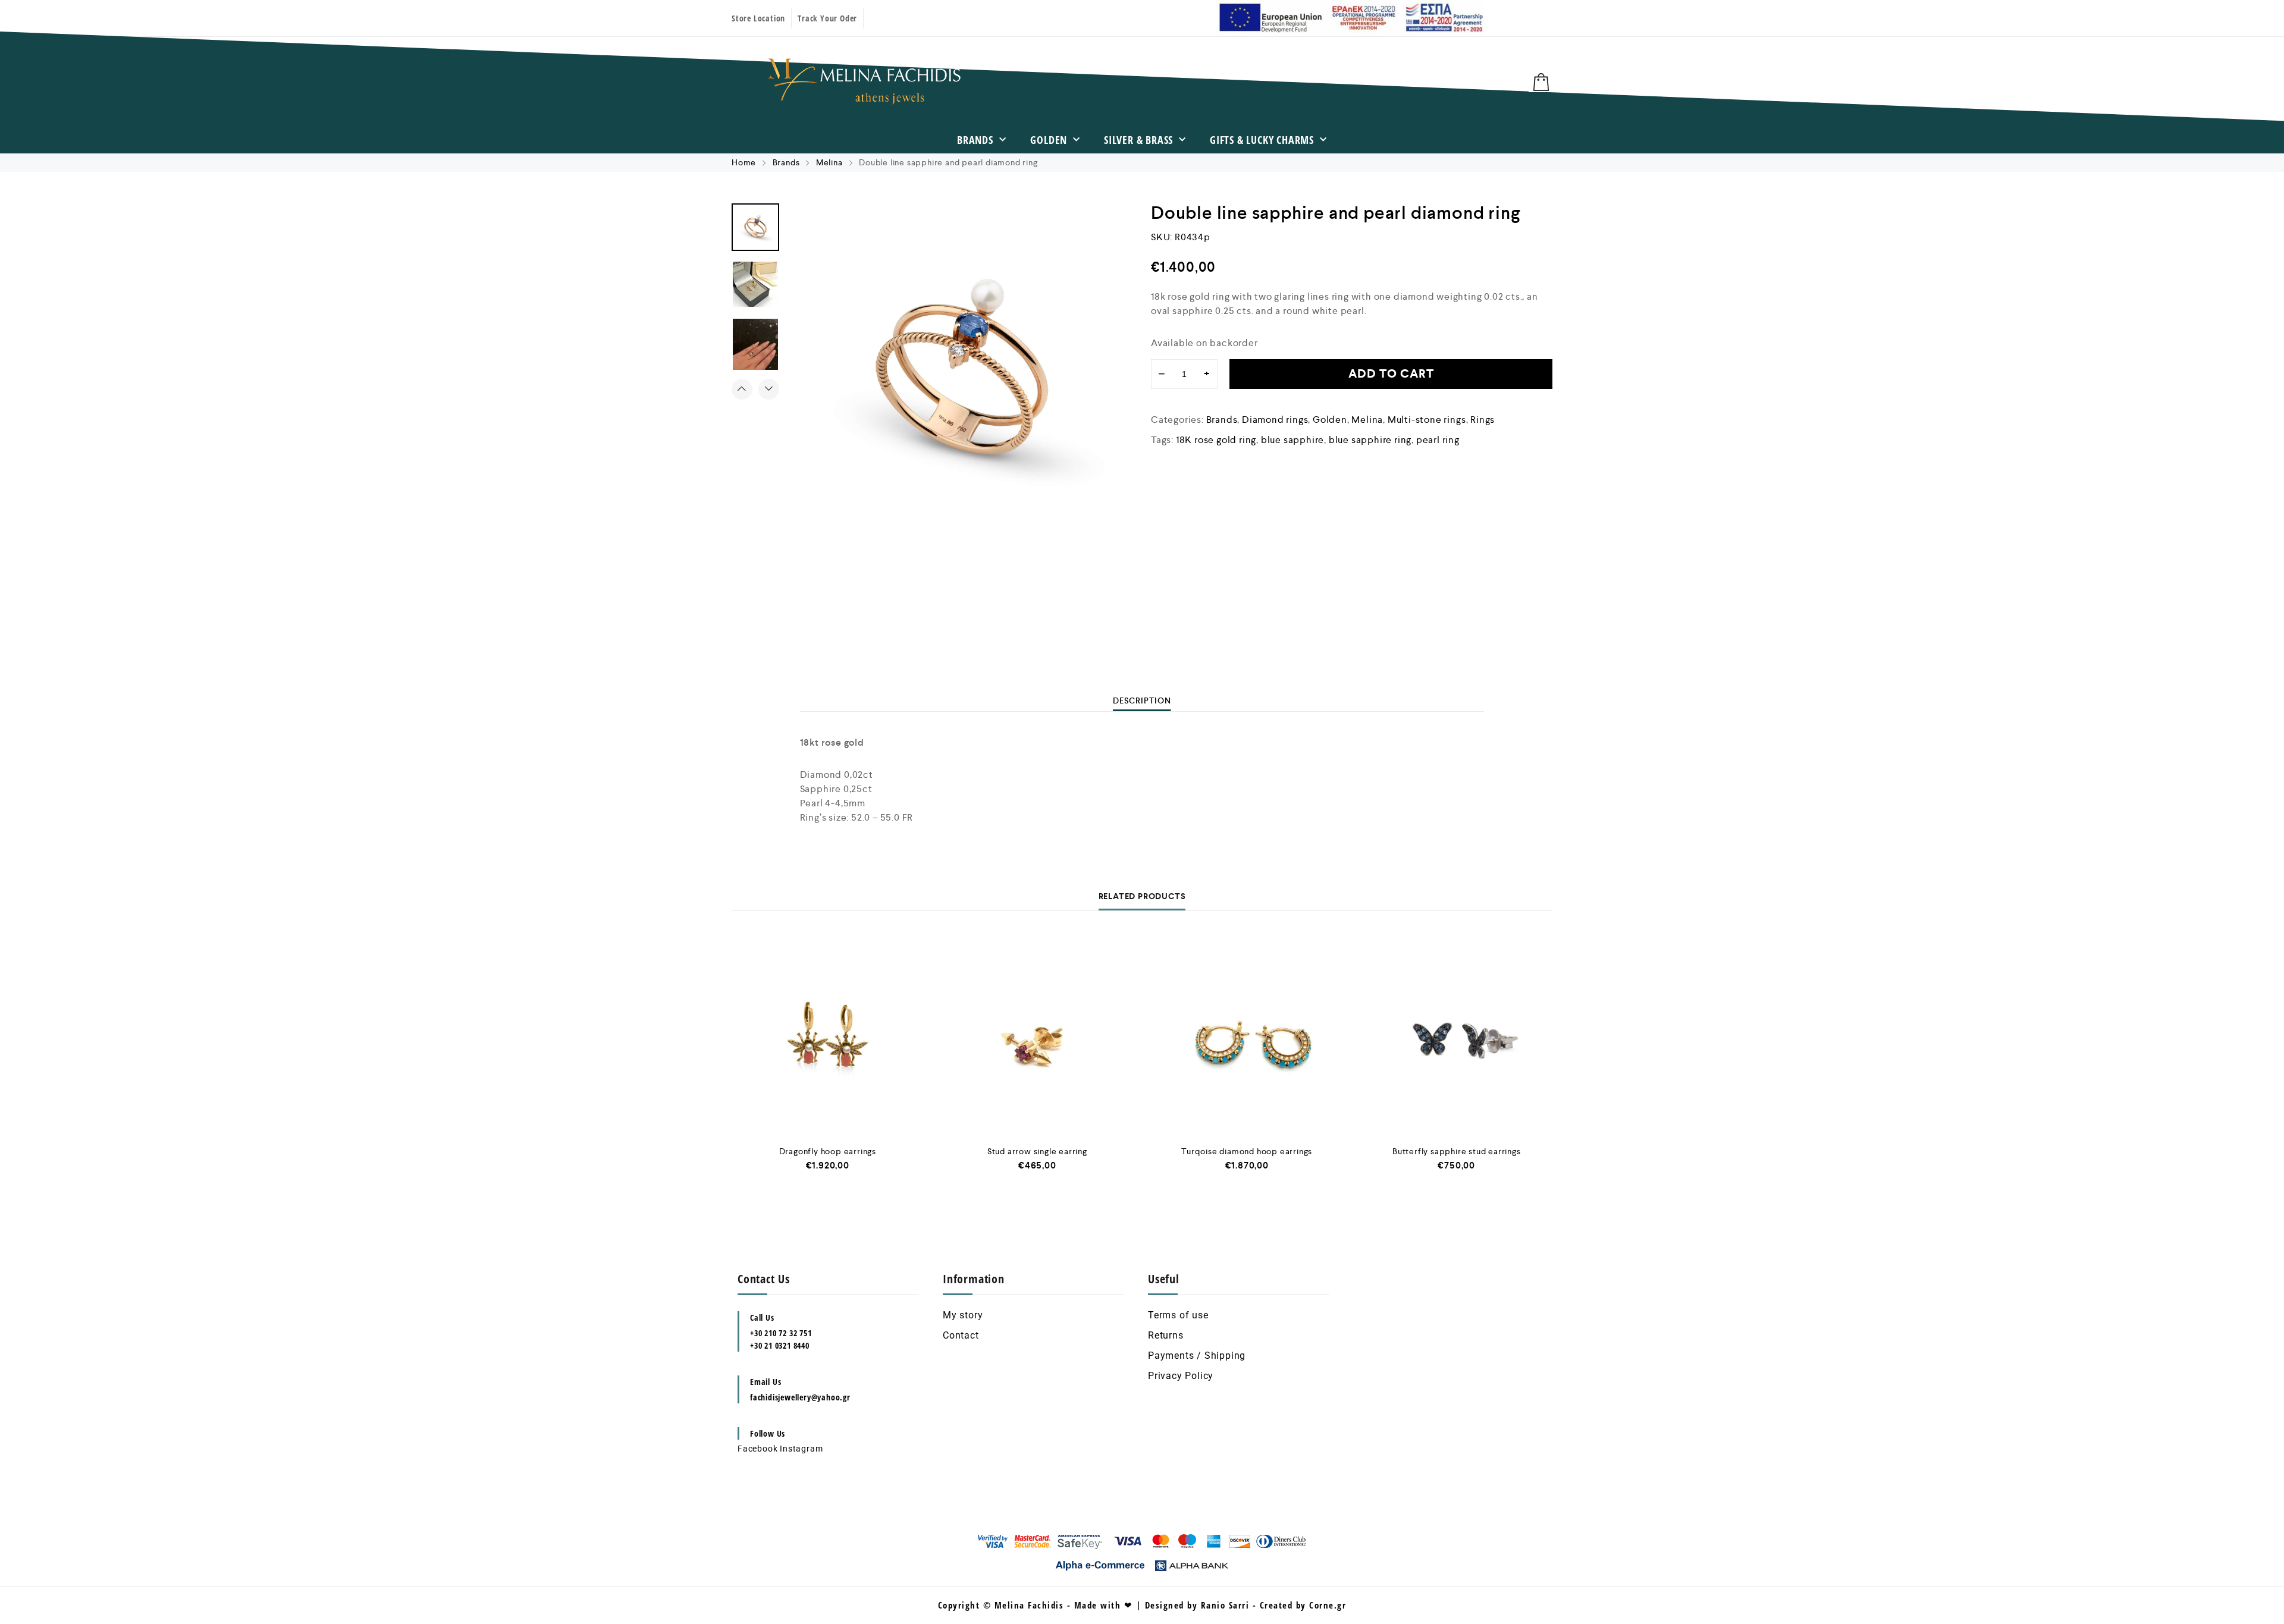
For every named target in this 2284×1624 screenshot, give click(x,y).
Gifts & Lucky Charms (1262, 140)
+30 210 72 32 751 (781, 1333)
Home (744, 162)
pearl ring (1438, 440)
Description (1142, 701)
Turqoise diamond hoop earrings (1247, 1151)
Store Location (758, 18)
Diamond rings (1275, 420)
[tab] (1142, 701)
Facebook (757, 1449)
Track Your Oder (827, 18)
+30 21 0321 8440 (780, 1345)
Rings (1483, 420)
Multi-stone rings (1427, 420)
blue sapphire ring (1370, 440)
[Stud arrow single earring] (1038, 1036)
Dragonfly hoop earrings (828, 1151)
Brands (975, 140)
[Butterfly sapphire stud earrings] (1457, 1036)
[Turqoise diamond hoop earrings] (1247, 1036)
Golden (1049, 140)
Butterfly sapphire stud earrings (1457, 1151)
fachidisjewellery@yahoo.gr (800, 1397)
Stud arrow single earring (1037, 1151)
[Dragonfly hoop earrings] (828, 1036)
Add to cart (1391, 374)
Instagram (801, 1449)
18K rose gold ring (1216, 440)
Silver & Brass (1138, 140)
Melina (829, 162)
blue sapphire (1292, 440)
